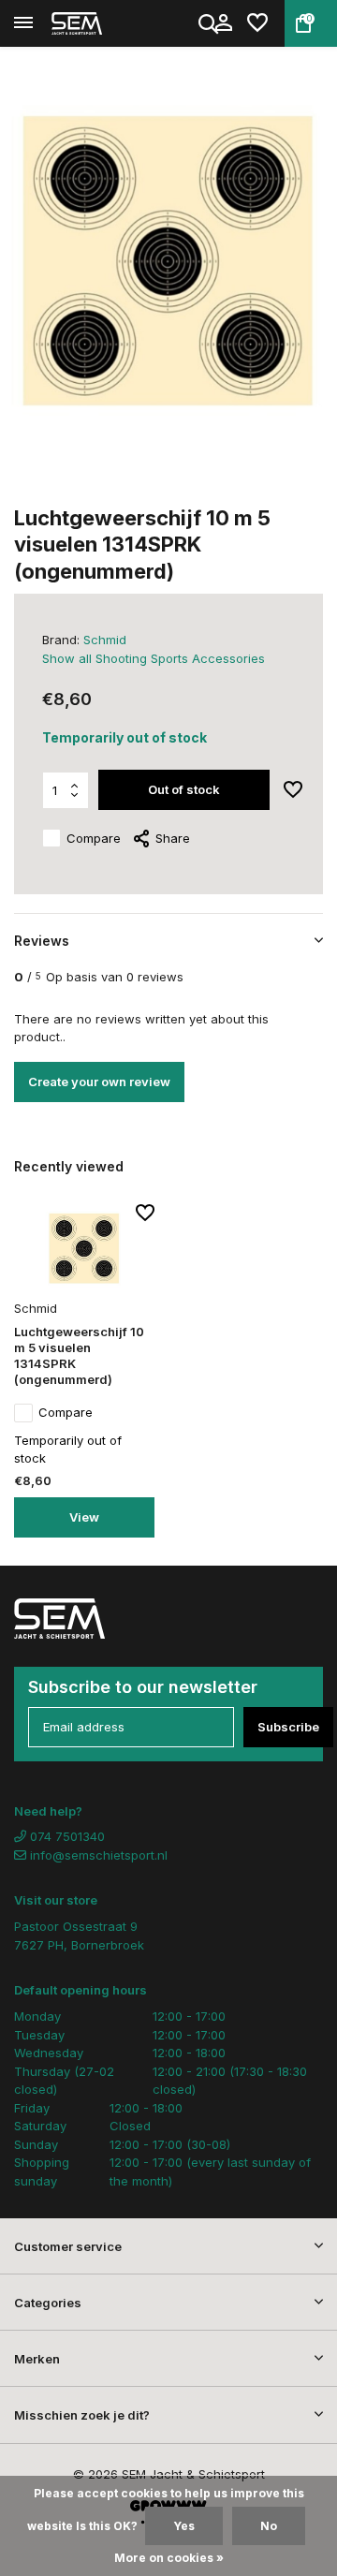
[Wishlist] (257, 23)
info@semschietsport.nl (99, 1855)
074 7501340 (66, 1836)
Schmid (105, 640)
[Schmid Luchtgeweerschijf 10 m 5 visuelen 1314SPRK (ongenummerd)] (84, 1249)
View (84, 1517)
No (269, 2526)
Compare (94, 838)
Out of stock (184, 789)
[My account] (223, 23)
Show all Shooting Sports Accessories (154, 658)
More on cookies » (169, 2558)
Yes (184, 2526)
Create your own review (99, 1082)
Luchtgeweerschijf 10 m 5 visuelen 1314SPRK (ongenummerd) (79, 1355)
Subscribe (288, 1727)
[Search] (210, 23)
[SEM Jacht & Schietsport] (99, 23)
